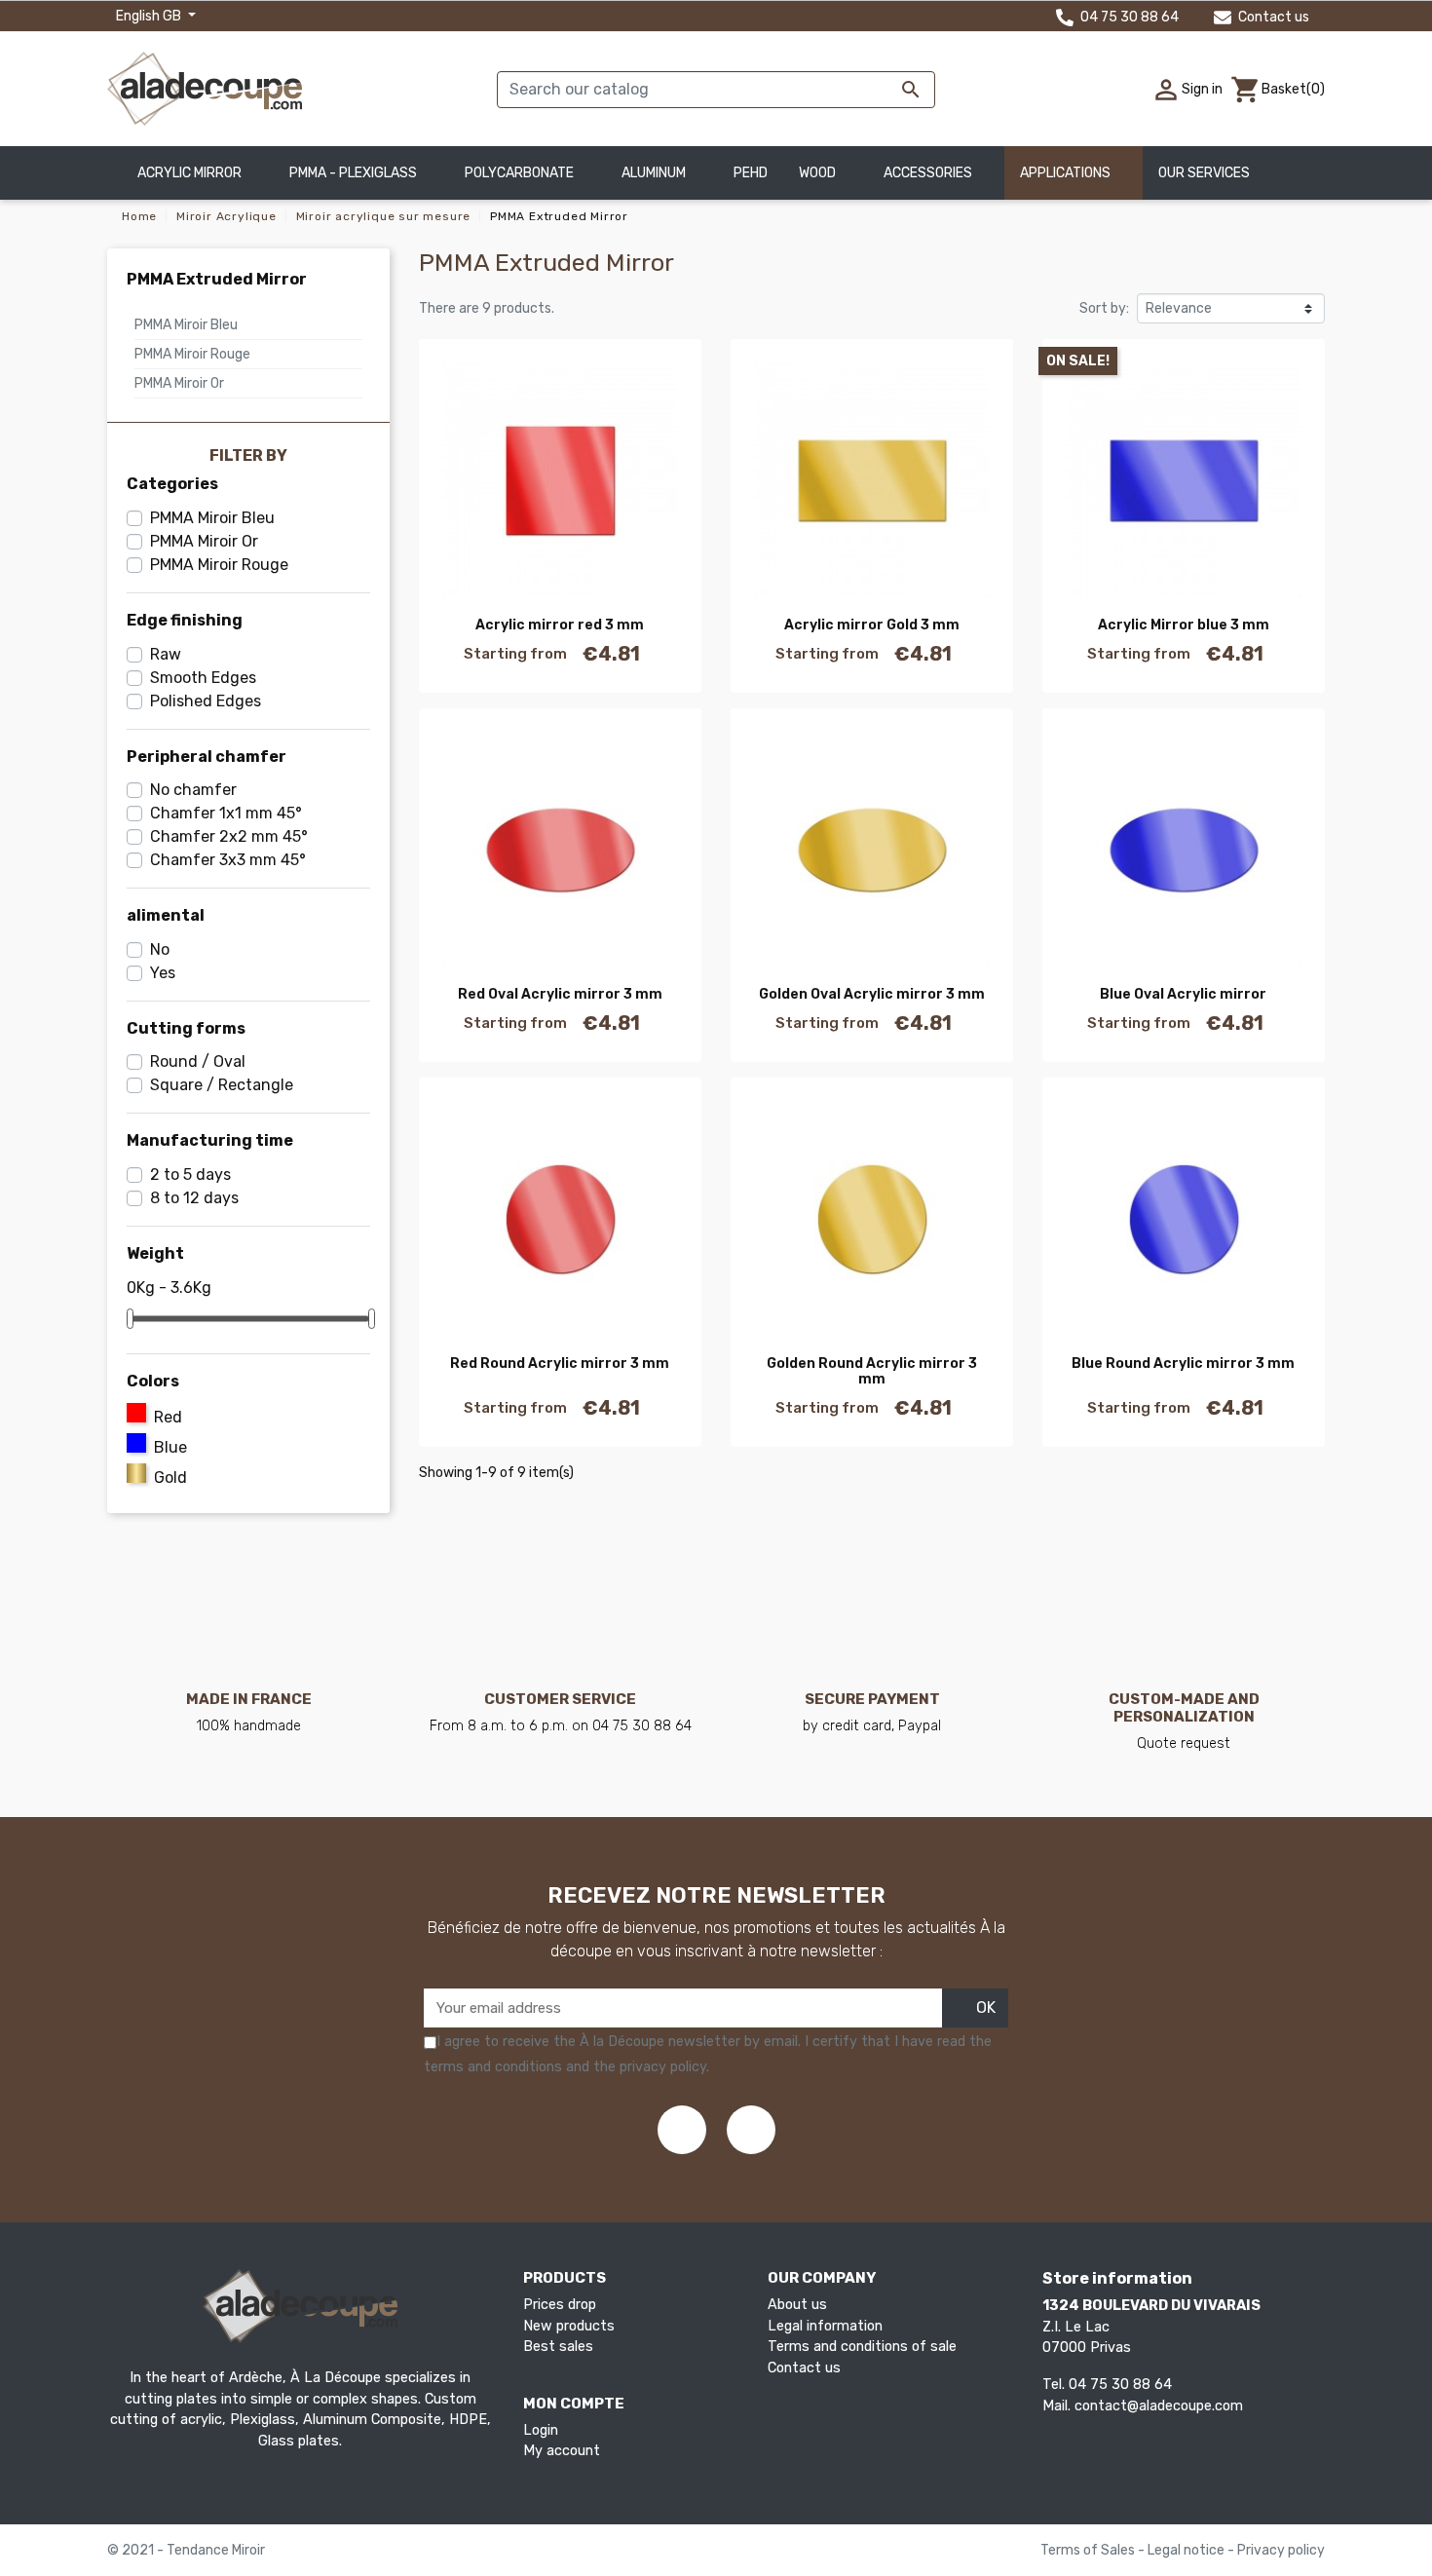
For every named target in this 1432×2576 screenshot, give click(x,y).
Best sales (558, 2347)
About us (797, 2305)
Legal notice (1187, 2550)
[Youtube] (751, 2130)
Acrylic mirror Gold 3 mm (872, 625)
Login (541, 2430)
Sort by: (1104, 308)
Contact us (1272, 17)
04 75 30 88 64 (1128, 17)
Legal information (825, 2326)
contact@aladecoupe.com (1159, 2406)
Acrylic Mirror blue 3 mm (1184, 625)
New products (569, 2326)
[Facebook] (682, 2130)
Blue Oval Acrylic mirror (1183, 994)
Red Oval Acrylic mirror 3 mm (560, 994)
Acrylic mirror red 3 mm (560, 625)
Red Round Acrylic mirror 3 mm (560, 1364)
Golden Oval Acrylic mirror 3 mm (872, 994)
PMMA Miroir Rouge (192, 354)
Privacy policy (1281, 2550)
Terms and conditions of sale (862, 2347)
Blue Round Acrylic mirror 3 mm (1183, 1364)
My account (562, 2451)
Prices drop (560, 2305)
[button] (1212, 173)
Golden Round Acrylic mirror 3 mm (872, 1372)
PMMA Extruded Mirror (217, 279)
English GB (150, 16)
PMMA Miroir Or (179, 383)
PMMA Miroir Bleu (186, 325)
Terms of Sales (1089, 2550)
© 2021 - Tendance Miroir (186, 2550)
